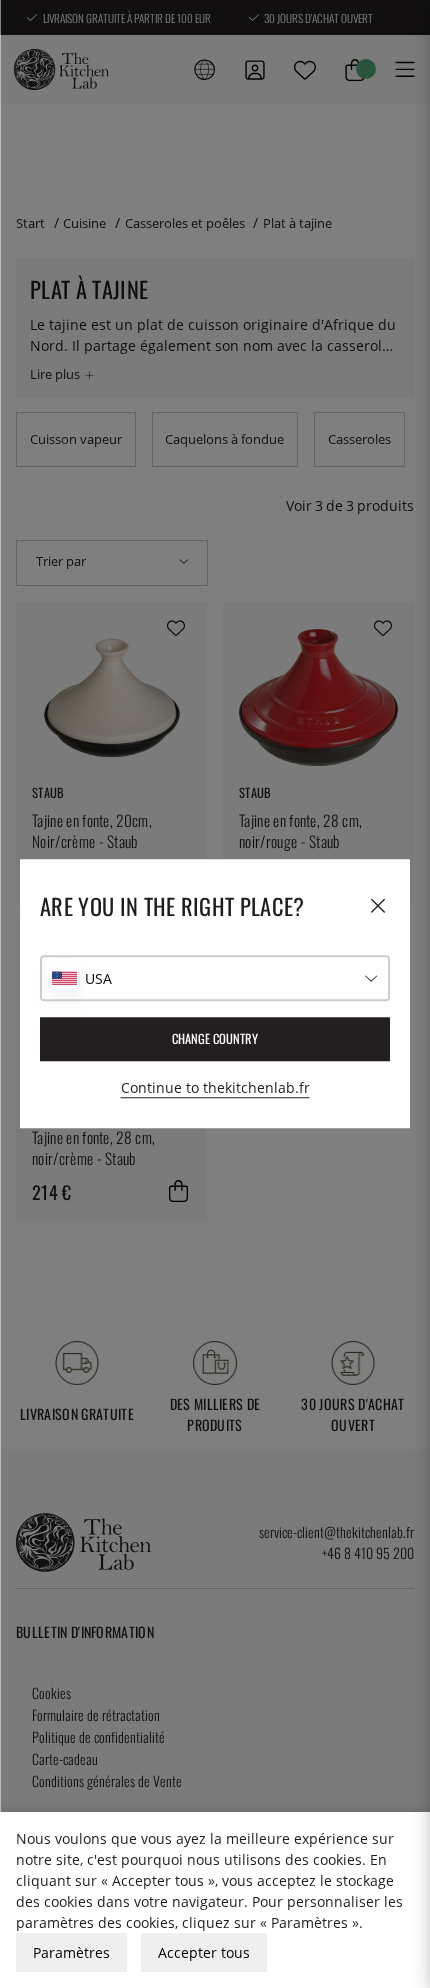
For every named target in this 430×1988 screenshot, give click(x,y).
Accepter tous (204, 1952)
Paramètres (71, 1952)
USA (98, 978)
